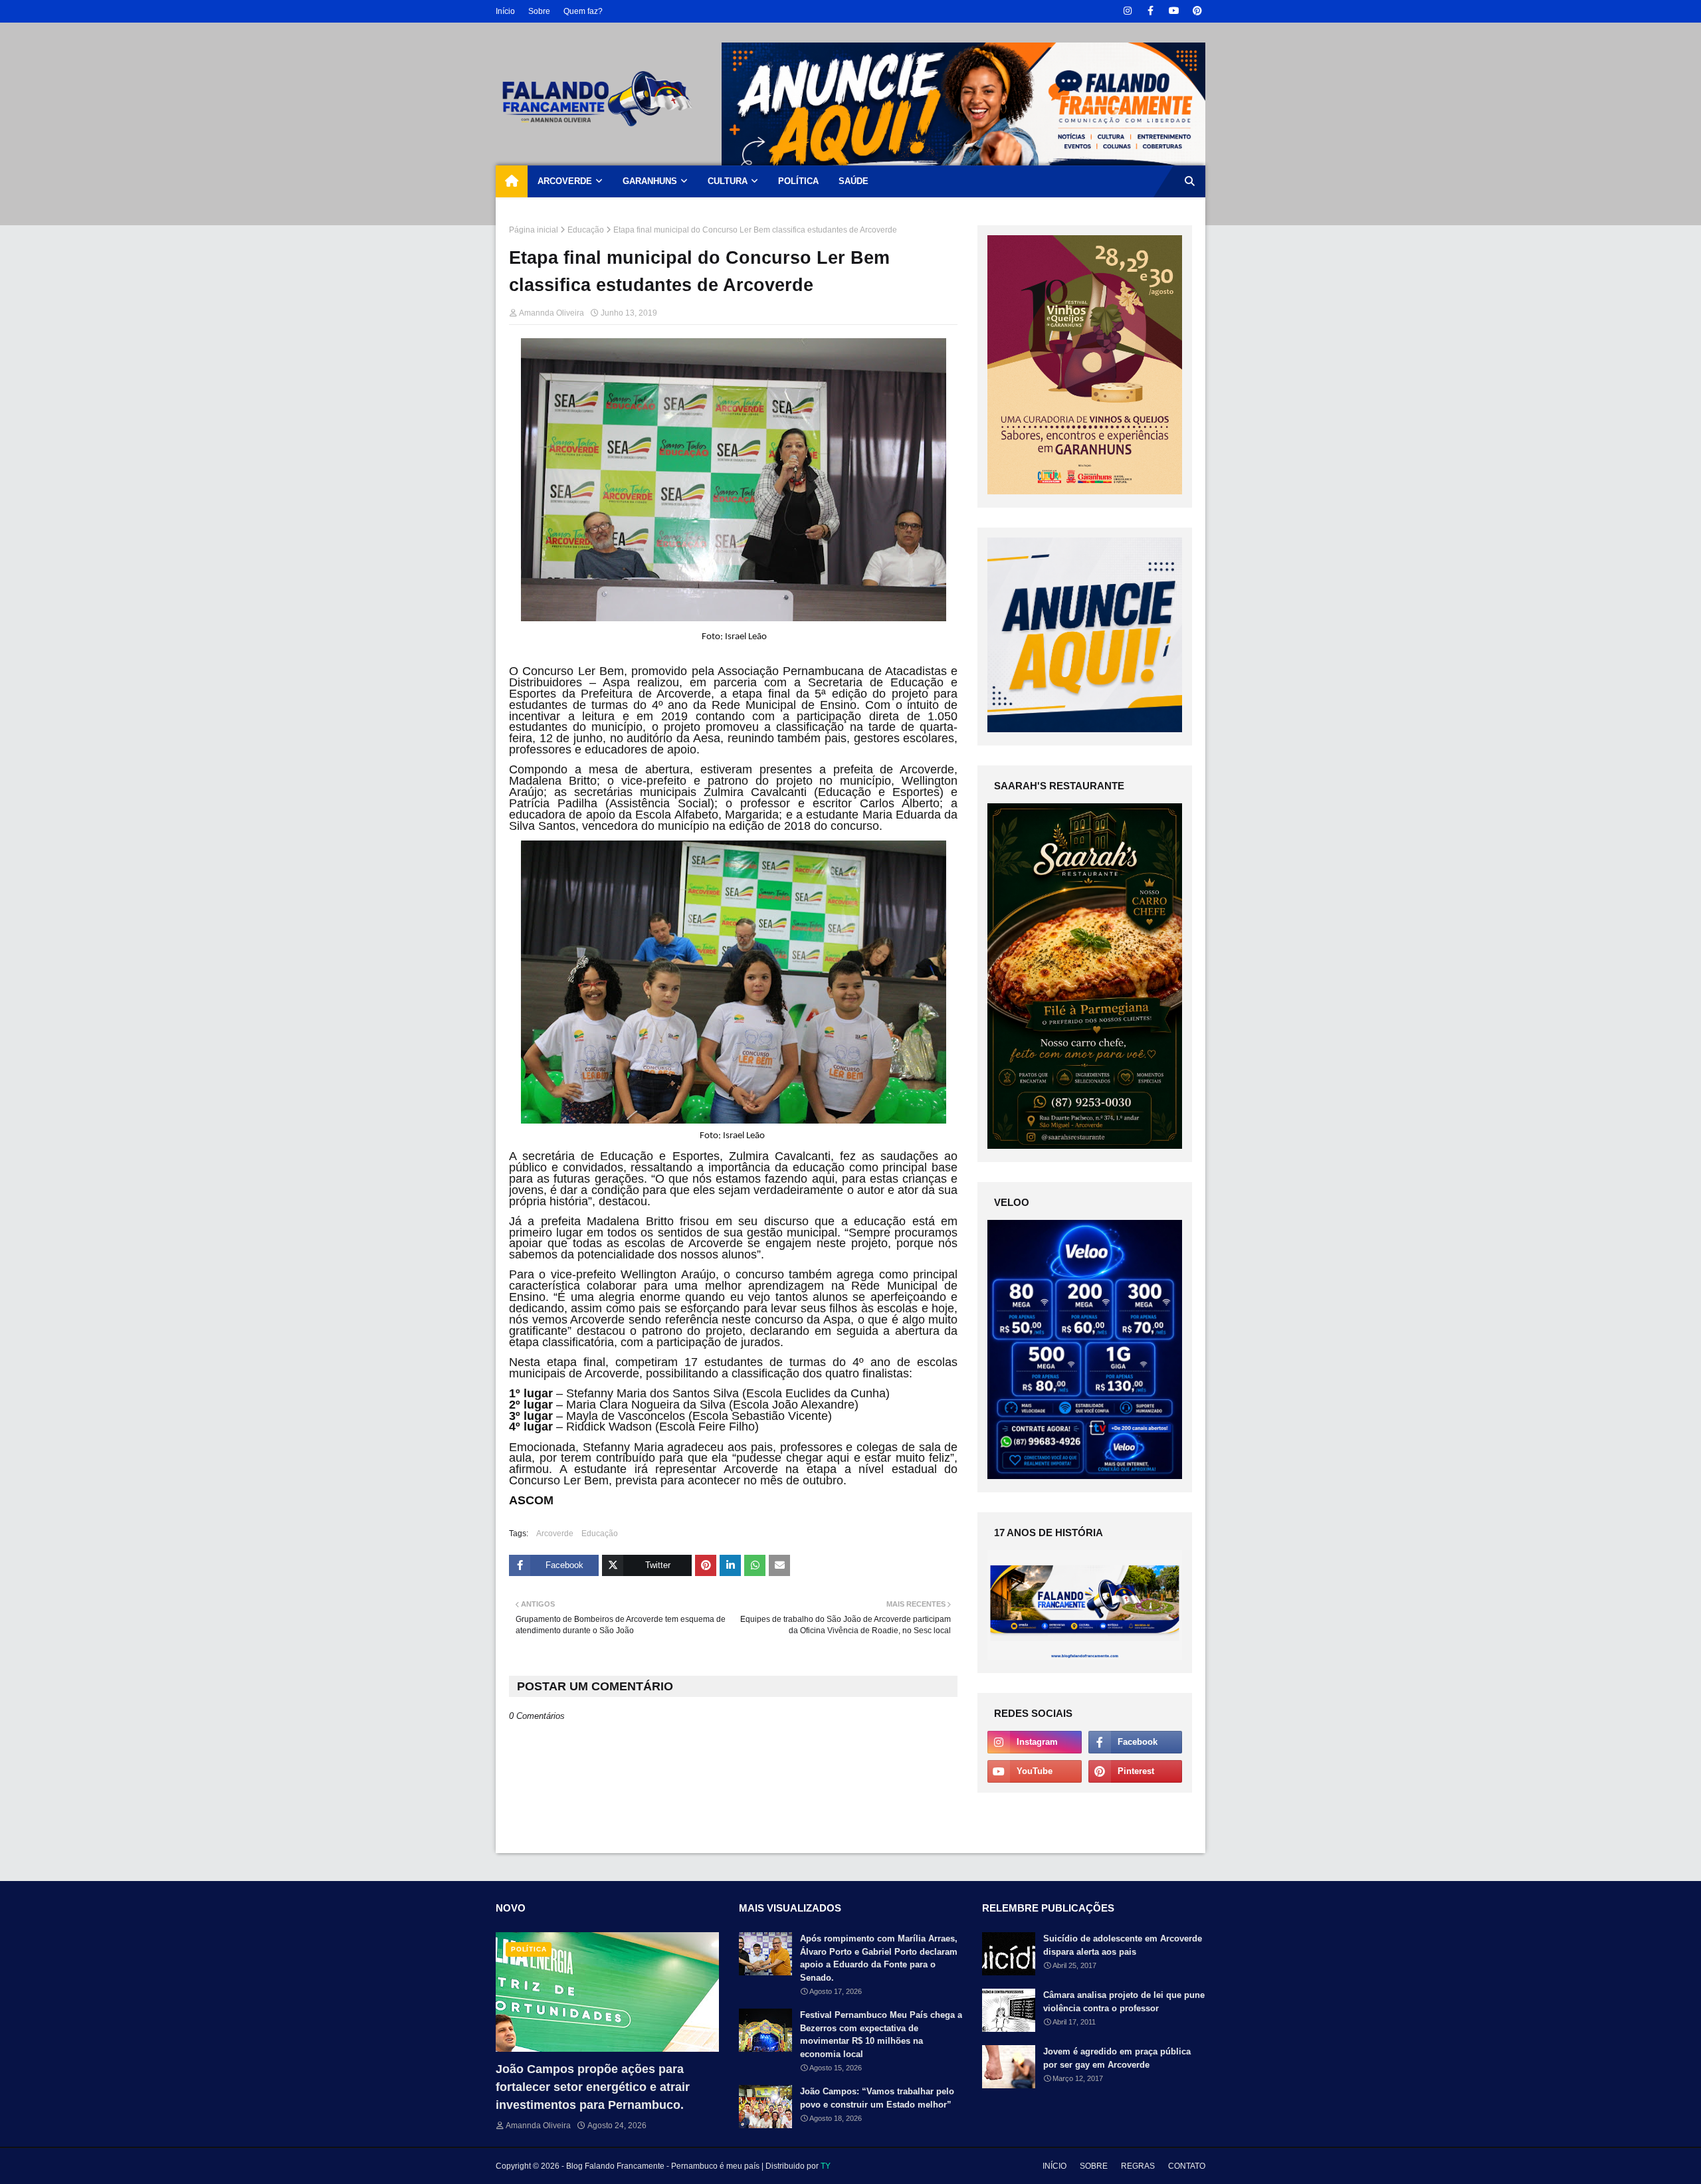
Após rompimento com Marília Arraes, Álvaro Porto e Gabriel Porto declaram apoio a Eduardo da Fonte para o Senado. (879, 1958)
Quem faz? (583, 11)
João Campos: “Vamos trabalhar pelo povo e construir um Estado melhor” (877, 2098)
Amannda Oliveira (551, 313)
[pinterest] (1197, 11)
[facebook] (1151, 11)
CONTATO (1187, 2166)
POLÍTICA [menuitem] (798, 181)
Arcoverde (555, 1534)
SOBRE (1094, 2166)
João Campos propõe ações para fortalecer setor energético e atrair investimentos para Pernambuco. (593, 2087)
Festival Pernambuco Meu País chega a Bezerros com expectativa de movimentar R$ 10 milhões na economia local (881, 2035)
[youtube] (1174, 11)
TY (826, 2166)
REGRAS (1138, 2166)
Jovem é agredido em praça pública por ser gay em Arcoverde (1117, 2058)
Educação (586, 230)
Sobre (539, 11)
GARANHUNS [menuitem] (650, 181)
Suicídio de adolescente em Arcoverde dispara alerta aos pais (1123, 1945)
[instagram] (1127, 11)
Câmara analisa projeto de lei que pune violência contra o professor (1124, 2002)
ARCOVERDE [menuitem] (565, 181)
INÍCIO (1054, 2166)
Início (505, 11)
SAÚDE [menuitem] (853, 181)
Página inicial (534, 230)
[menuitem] (512, 181)
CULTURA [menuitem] (728, 181)
